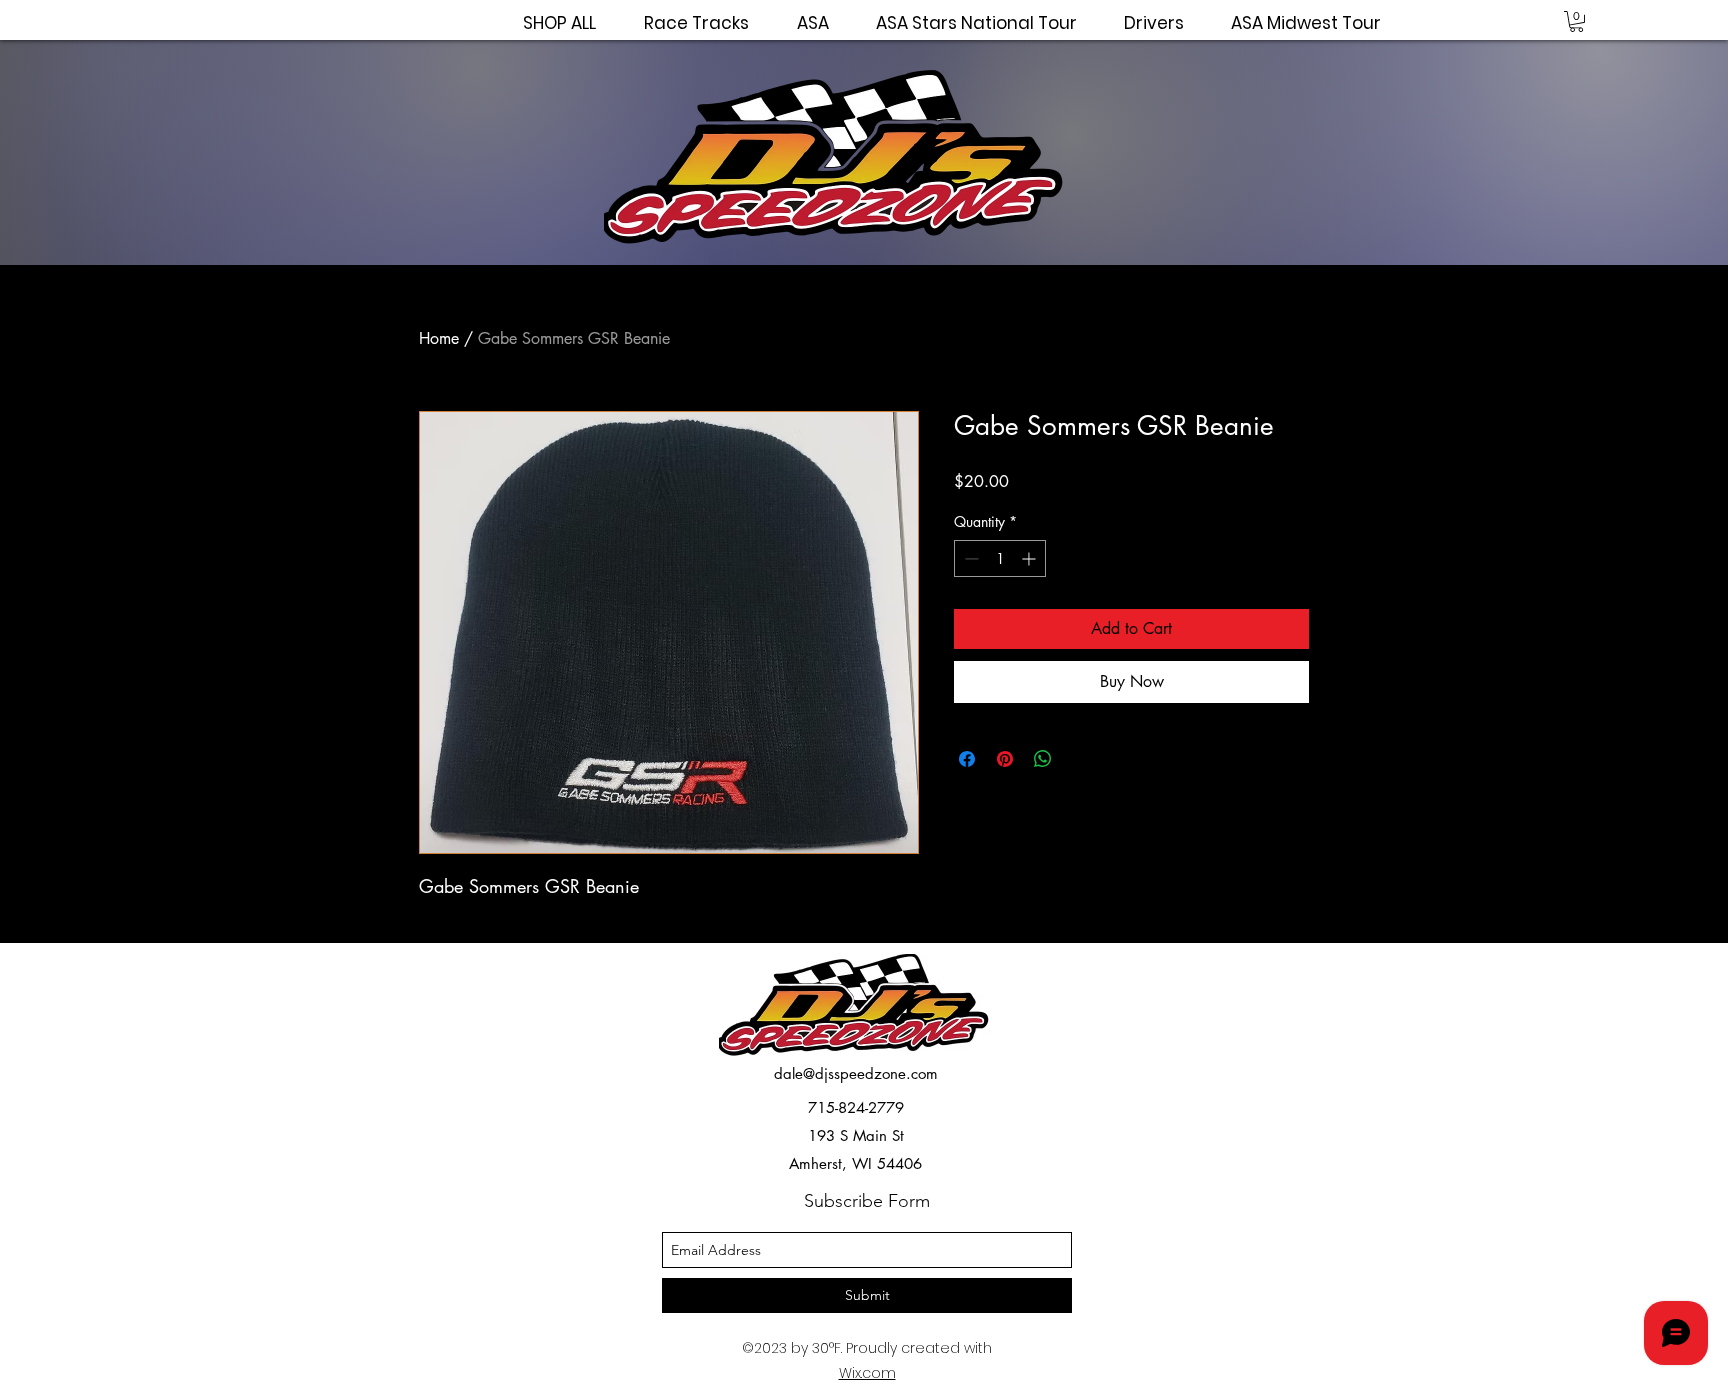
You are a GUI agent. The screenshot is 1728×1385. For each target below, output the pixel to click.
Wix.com (867, 1373)
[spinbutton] (1000, 558)
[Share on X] (1081, 759)
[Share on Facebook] (967, 759)
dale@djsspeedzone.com (856, 1073)
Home (439, 338)
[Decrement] (969, 558)
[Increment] (1030, 558)
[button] (1576, 21)
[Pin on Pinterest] (1005, 759)
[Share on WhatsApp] (1043, 759)
